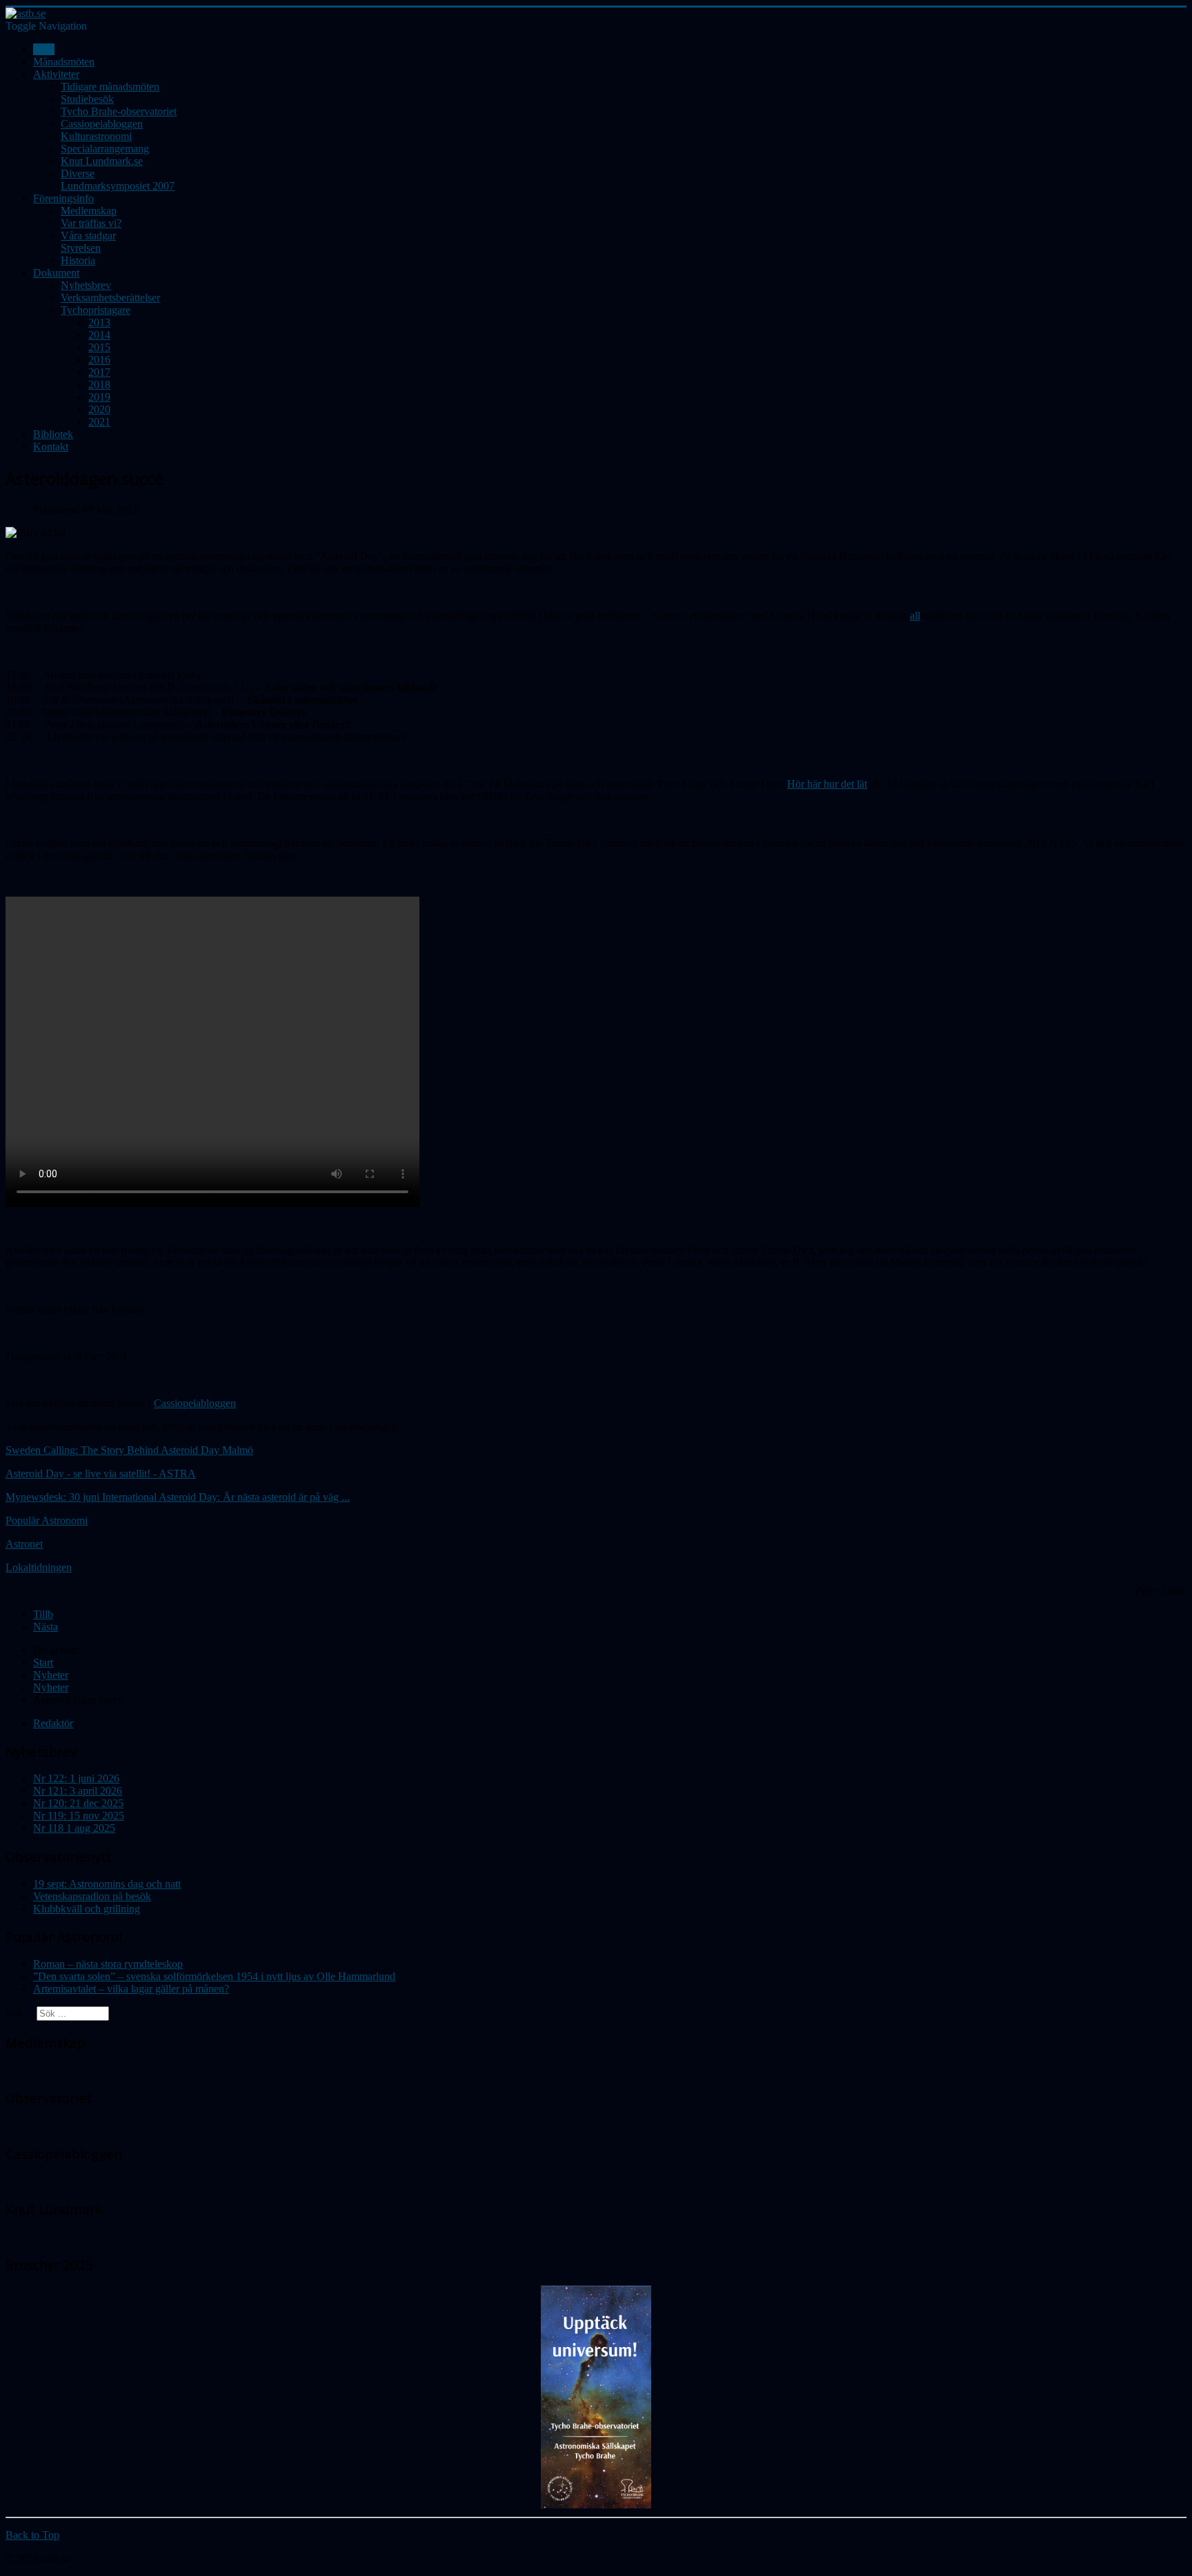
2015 (99, 347)
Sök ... (20, 2013)
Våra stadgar (88, 236)
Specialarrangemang (105, 149)
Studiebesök (87, 99)
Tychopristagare (96, 310)
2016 (99, 360)
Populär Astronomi (47, 1520)
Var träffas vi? (91, 223)
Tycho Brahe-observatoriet (119, 111)
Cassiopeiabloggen (102, 124)
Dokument (56, 273)
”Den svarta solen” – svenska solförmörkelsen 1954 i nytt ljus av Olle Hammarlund (214, 1976)
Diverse (78, 173)
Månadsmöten (64, 62)
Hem (44, 49)
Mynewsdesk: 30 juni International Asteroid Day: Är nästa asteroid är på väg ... (178, 1497)
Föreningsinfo (63, 198)
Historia (78, 260)
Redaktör (53, 1723)
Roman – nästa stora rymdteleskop (108, 1964)
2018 (99, 385)
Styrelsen (81, 248)
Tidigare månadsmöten (110, 87)
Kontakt (51, 447)
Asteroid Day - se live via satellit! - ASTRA (101, 1474)
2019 (99, 397)
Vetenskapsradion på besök (92, 1896)
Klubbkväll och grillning (87, 1909)
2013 (99, 322)
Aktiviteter (56, 74)
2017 (99, 372)
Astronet (24, 1544)
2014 (99, 335)
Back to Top (32, 2535)
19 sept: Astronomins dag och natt (107, 1884)
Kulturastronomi (96, 136)
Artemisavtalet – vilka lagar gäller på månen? (131, 1989)
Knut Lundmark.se (102, 161)
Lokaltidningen (39, 1567)
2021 (99, 422)
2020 (99, 409)
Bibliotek (53, 434)
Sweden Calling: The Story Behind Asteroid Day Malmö (129, 1450)
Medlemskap (89, 211)
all (915, 616)
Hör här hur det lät (827, 784)
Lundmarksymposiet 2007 (118, 186)
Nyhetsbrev (86, 285)
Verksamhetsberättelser (110, 298)
